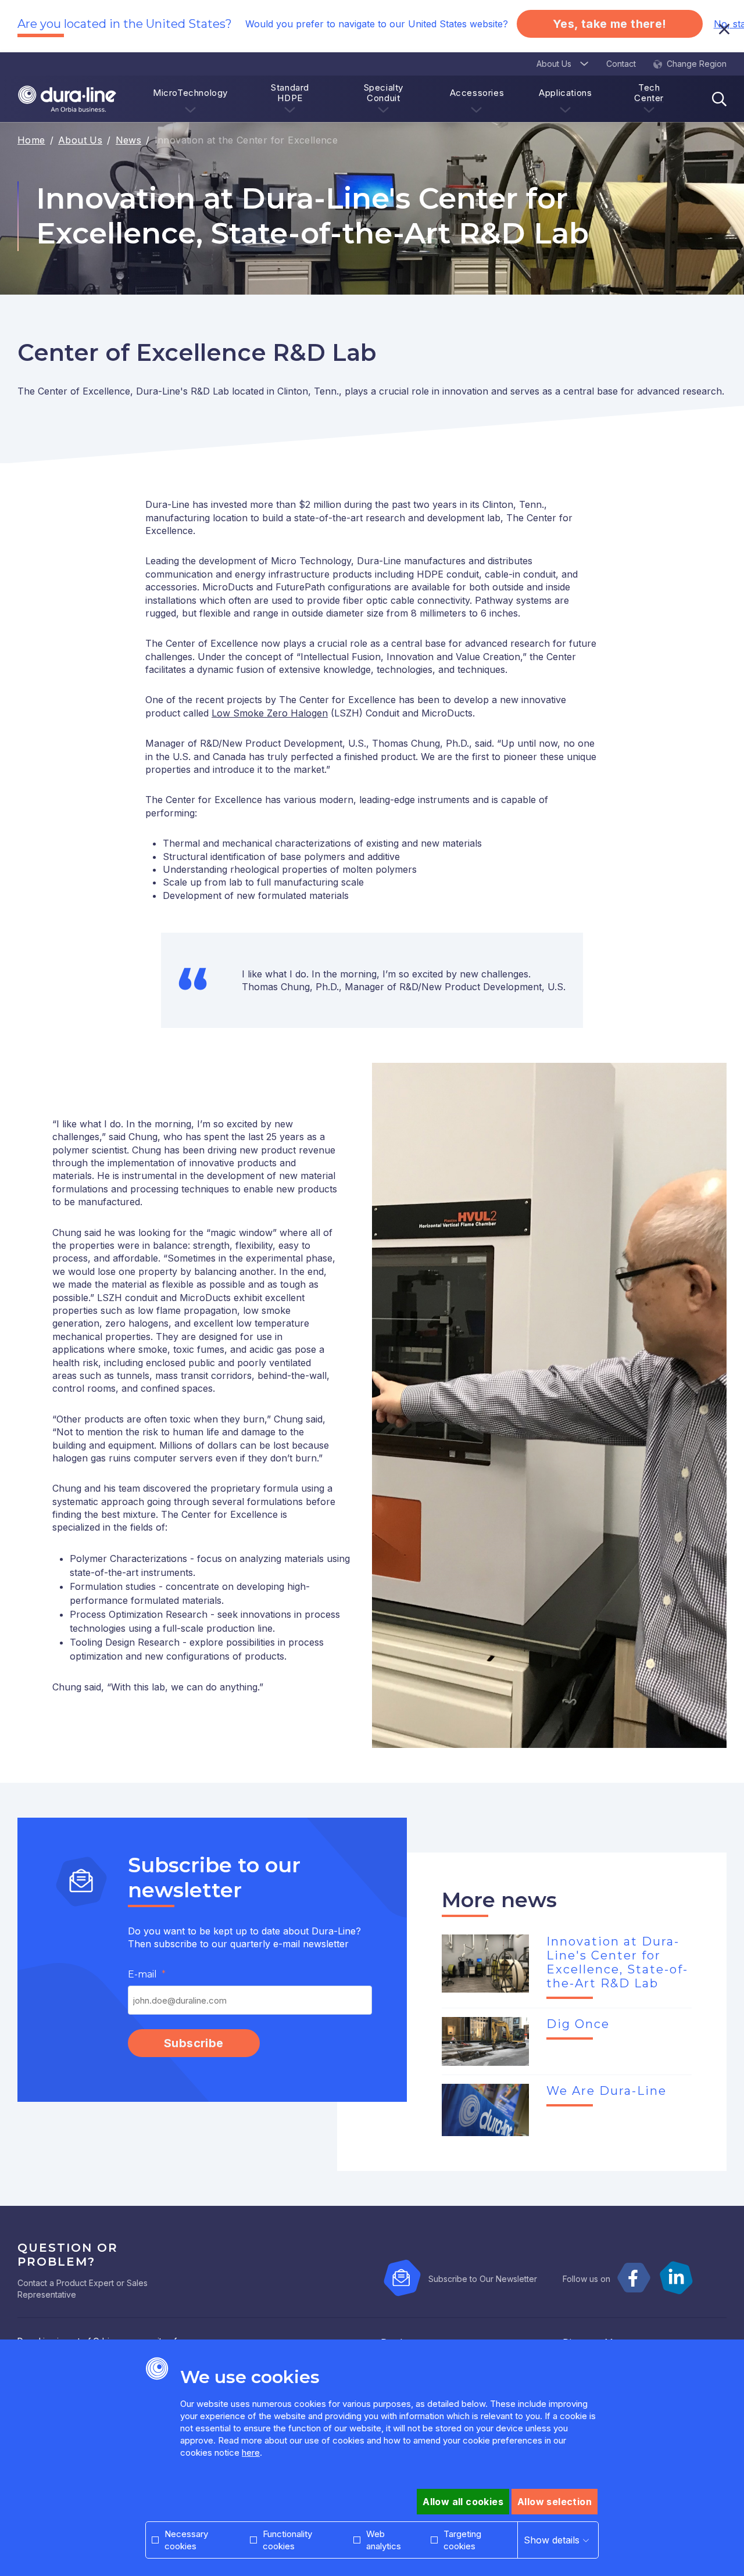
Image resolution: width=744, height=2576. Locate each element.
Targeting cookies (462, 2540)
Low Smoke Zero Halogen (270, 713)
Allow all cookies (463, 2502)
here (251, 2453)
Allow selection (555, 2502)
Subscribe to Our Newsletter (483, 2279)
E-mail (142, 1974)
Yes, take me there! (610, 24)
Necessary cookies (186, 2540)
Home (31, 140)
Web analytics (384, 2540)
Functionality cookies (287, 2540)
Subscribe (194, 2043)
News (129, 140)
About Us (80, 140)
